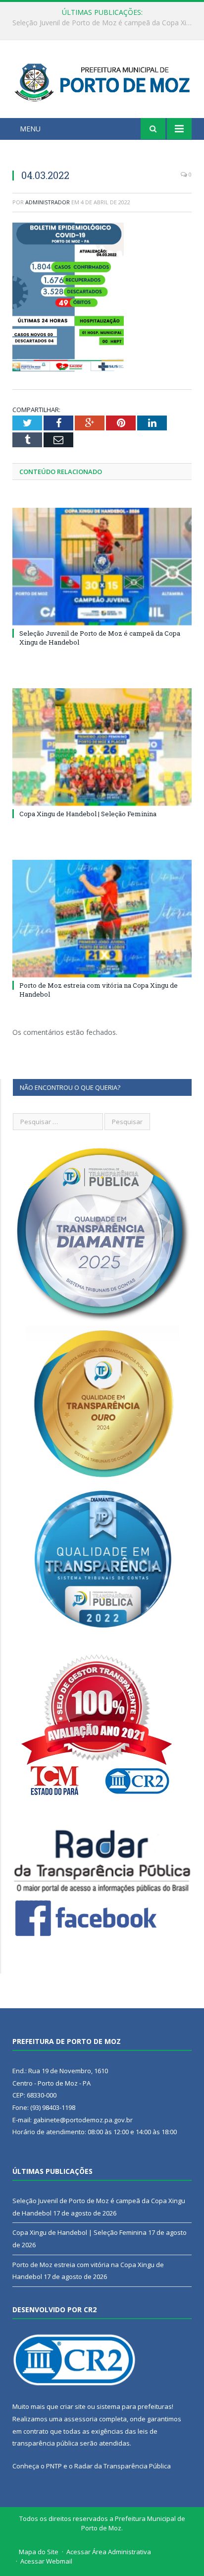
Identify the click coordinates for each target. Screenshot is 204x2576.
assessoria (81, 2419)
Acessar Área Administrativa (109, 2552)
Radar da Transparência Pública (123, 2466)
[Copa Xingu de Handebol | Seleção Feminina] (102, 747)
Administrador (48, 202)
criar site (73, 2406)
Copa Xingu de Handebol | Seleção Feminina (100, 23)
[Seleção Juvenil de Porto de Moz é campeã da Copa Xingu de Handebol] (102, 567)
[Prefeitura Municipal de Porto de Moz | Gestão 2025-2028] (102, 81)
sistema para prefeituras (134, 2406)
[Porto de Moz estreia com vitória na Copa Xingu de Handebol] (102, 919)
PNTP (54, 2466)
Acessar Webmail (46, 2561)
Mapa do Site (39, 2552)
